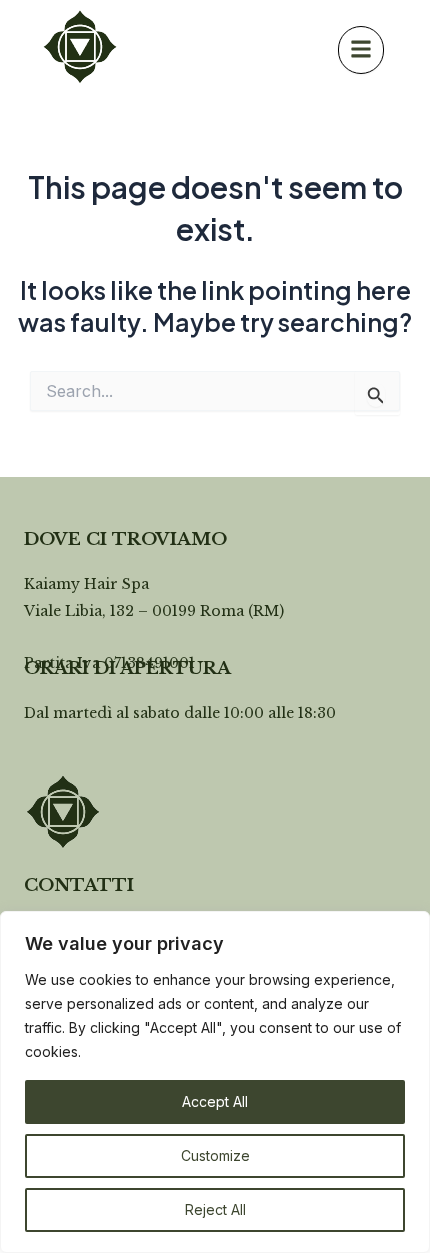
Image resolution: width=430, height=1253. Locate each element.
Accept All (215, 1101)
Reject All (215, 1209)
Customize (215, 1155)
